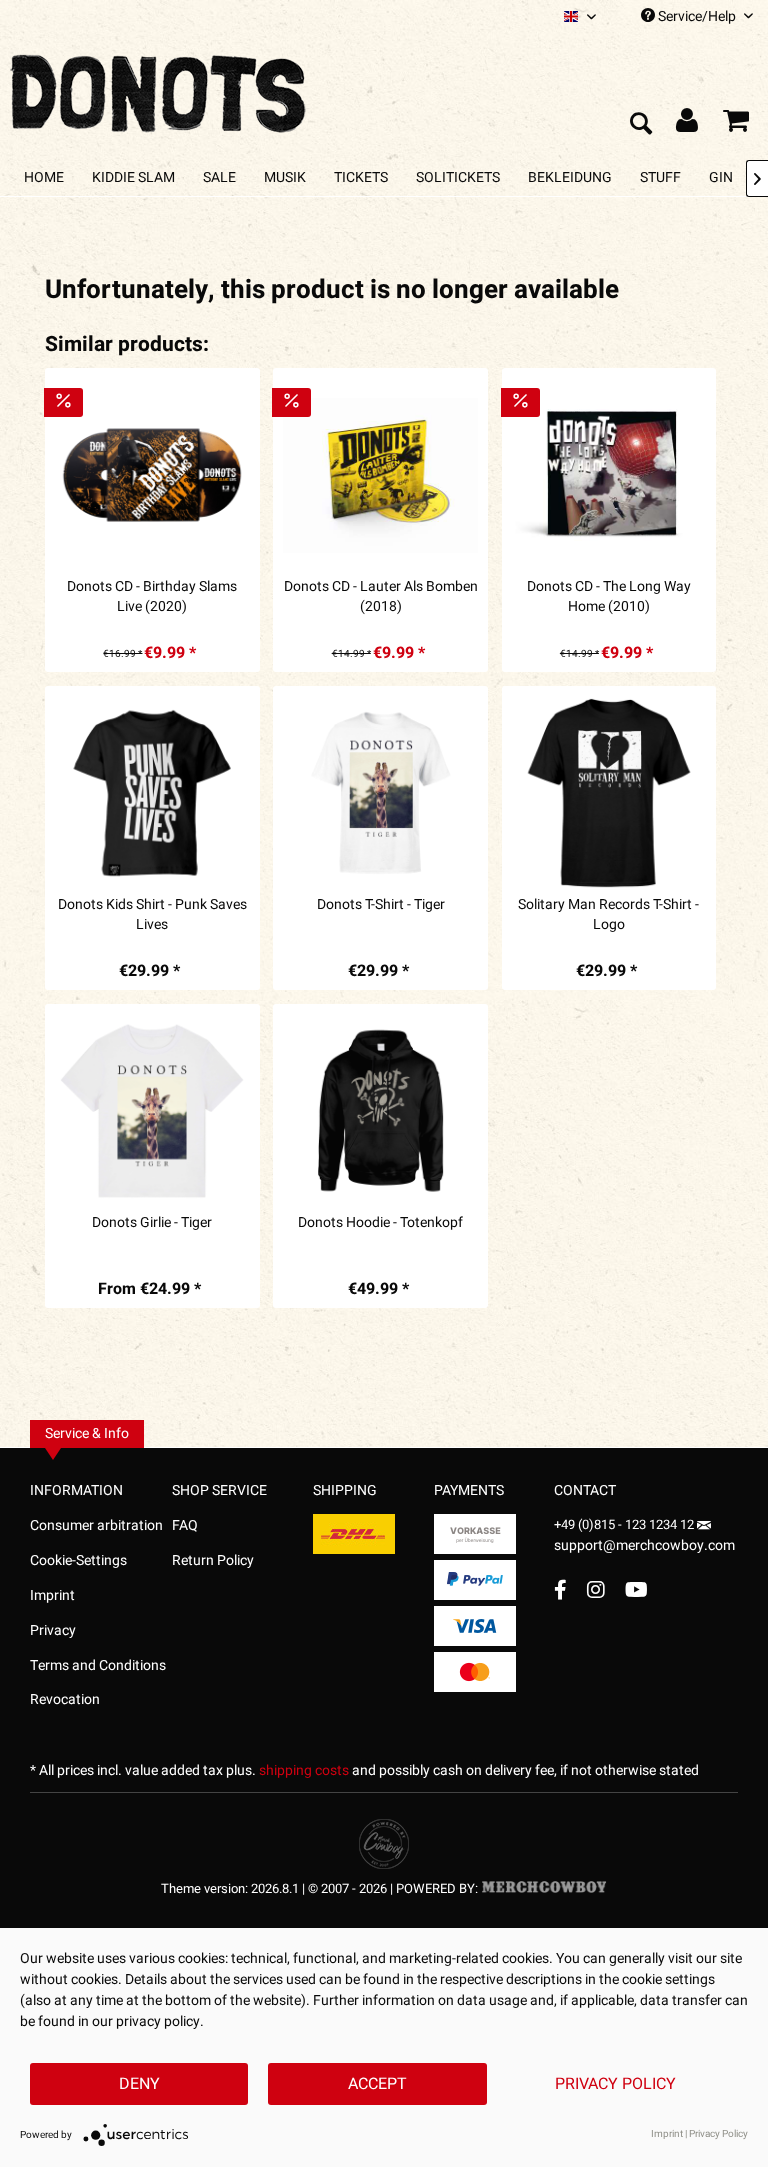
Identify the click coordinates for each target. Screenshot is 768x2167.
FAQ (185, 1525)
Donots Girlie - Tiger (152, 1223)
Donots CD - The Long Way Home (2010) (609, 597)
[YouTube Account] (636, 1589)
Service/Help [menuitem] (697, 16)
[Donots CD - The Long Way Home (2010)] (609, 475)
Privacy (53, 1630)
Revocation (65, 1699)
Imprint (52, 1595)
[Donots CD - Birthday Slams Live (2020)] (152, 475)
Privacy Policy (615, 2084)
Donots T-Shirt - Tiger (381, 905)
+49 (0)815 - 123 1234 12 (625, 1524)
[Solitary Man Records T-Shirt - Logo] (609, 793)
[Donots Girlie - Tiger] (152, 1111)
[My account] (688, 125)
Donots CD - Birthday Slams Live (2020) (152, 597)
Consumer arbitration (96, 1525)
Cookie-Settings (78, 1560)
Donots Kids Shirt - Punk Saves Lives (152, 915)
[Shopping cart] (736, 125)
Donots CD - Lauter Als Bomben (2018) (380, 597)
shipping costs (304, 1770)
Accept (377, 2084)
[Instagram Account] (596, 1589)
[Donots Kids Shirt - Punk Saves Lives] (152, 793)
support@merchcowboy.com (644, 1545)
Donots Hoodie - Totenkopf (380, 1223)
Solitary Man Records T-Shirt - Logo (608, 915)
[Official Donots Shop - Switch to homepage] (160, 88)
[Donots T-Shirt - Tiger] (380, 793)
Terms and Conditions (98, 1665)
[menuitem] (580, 16)
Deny (139, 2084)
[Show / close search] (640, 125)
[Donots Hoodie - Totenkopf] (380, 1111)
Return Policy (213, 1560)
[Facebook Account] (560, 1589)
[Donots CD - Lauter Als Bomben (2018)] (380, 475)
